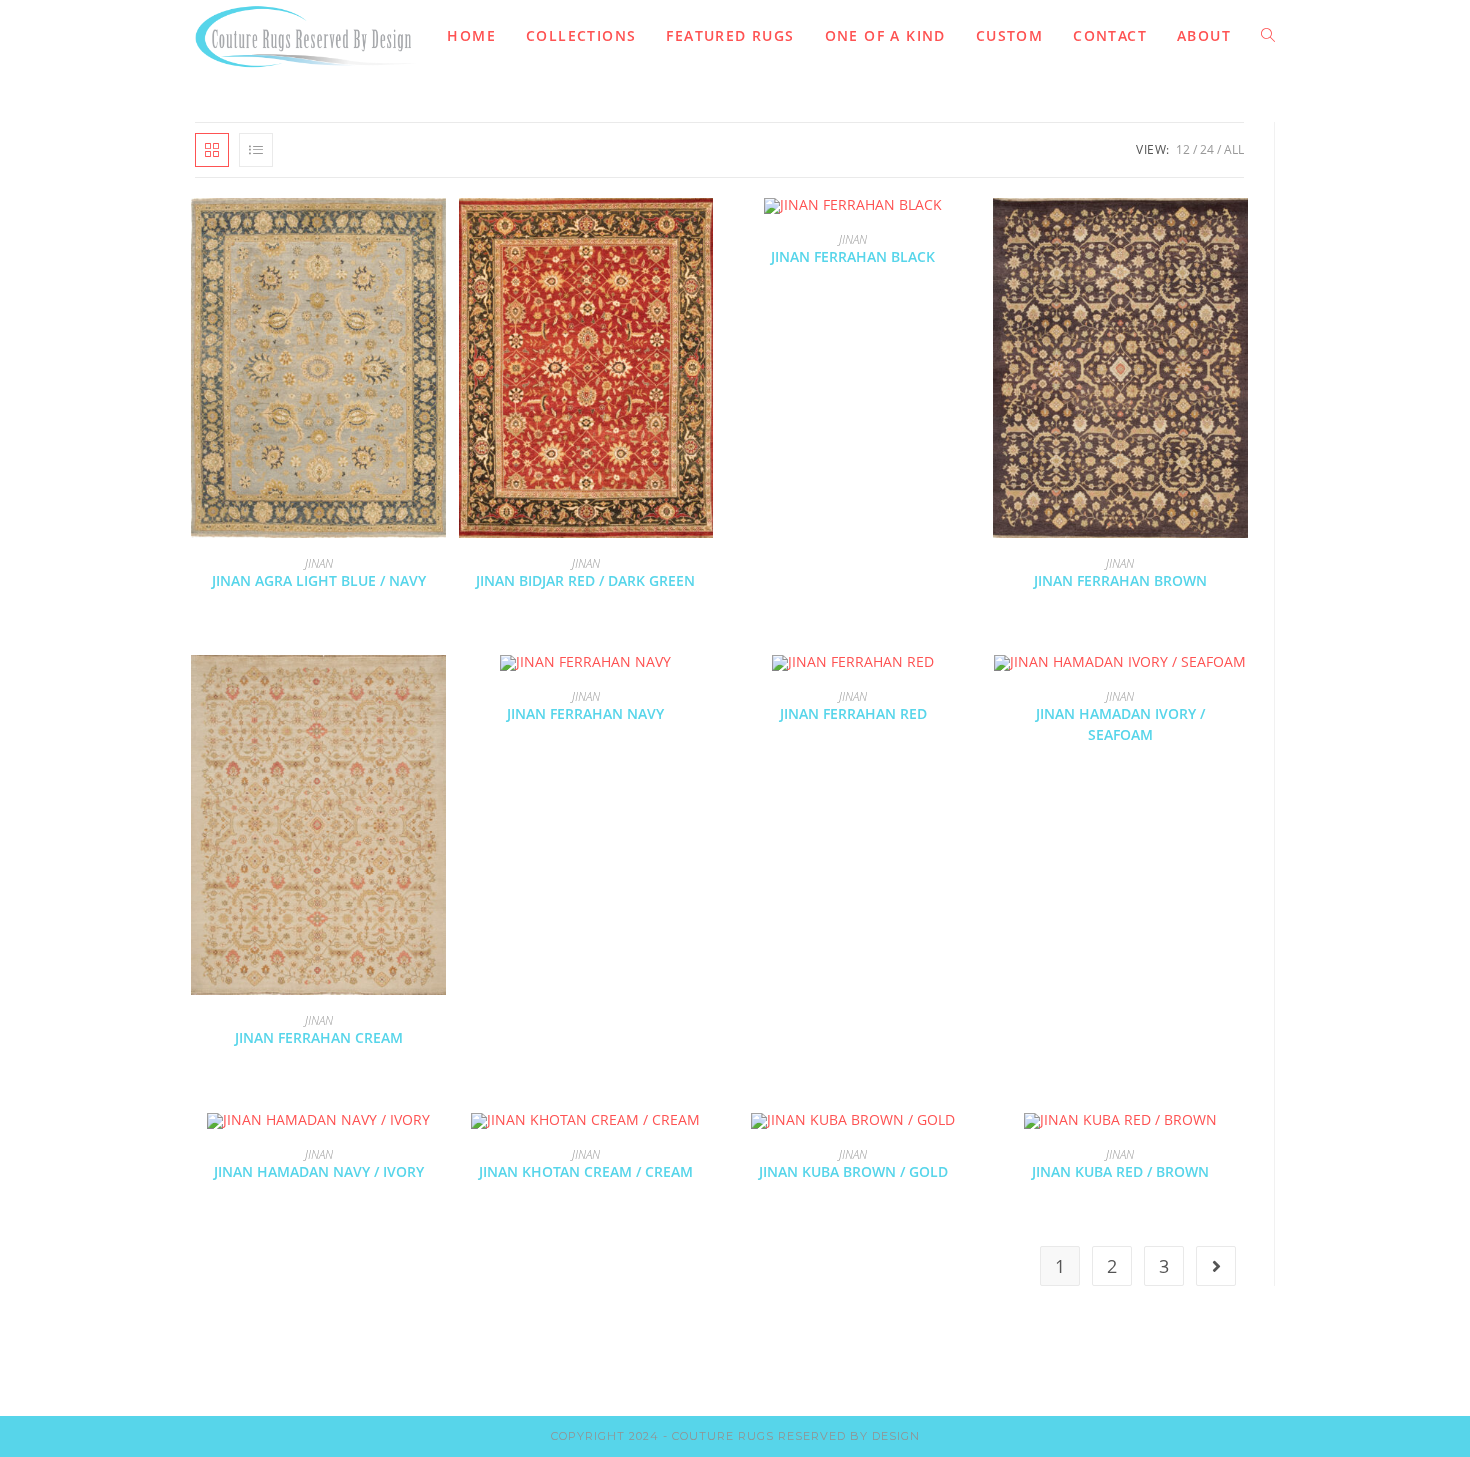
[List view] (256, 150)
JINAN (319, 563)
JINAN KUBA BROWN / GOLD (853, 1171)
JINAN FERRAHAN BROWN (1120, 580)
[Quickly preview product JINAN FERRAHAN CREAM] (436, 690)
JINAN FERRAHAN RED (853, 713)
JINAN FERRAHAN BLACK (853, 256)
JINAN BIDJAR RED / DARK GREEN (585, 580)
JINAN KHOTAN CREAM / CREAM (586, 1171)
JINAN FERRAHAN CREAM (319, 1037)
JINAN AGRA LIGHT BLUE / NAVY (319, 580)
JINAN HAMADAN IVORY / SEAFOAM (1120, 724)
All (1234, 149)
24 (1207, 149)
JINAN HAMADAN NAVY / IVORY (319, 1171)
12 (1183, 149)
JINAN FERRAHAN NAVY (585, 713)
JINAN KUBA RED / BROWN (1120, 1171)
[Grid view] (212, 150)
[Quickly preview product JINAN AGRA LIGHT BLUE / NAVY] (436, 233)
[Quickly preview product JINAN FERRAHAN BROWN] (1238, 233)
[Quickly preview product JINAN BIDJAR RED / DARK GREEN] (703, 233)
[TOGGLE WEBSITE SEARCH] (1268, 36)
